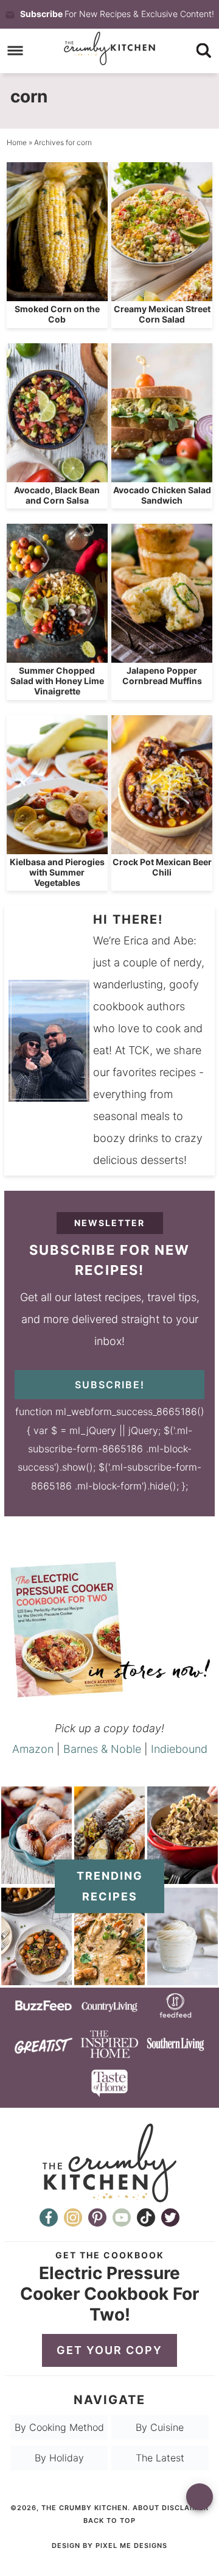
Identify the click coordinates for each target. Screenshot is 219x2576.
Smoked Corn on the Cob (57, 314)
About (146, 2508)
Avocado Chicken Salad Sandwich (162, 495)
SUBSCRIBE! (110, 1385)
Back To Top (109, 2521)
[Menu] (16, 51)
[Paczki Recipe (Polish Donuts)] (36, 1878)
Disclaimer (185, 2508)
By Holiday (59, 2458)
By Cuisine (160, 2427)
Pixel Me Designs (131, 2546)
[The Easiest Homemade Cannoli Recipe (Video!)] (109, 1878)
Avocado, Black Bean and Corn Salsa (57, 495)
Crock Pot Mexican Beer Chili (162, 867)
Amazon (33, 1749)
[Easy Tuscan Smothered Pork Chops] (109, 1979)
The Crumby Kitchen (109, 48)
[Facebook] (49, 2217)
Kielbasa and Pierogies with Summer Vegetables (57, 872)
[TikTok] (146, 2217)
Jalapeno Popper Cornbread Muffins (162, 676)
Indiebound (179, 1749)
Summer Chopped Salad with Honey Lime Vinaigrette (57, 681)
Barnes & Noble (102, 1749)
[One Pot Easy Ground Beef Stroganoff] (182, 1878)
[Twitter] (170, 2217)
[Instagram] (73, 2217)
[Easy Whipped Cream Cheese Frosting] (182, 1979)
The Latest (160, 2458)
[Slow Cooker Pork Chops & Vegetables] (36, 1979)
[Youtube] (122, 2217)
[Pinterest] (97, 2217)
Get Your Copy (109, 2350)
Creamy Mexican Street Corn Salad (162, 314)
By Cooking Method (59, 2427)
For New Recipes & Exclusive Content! (117, 14)
